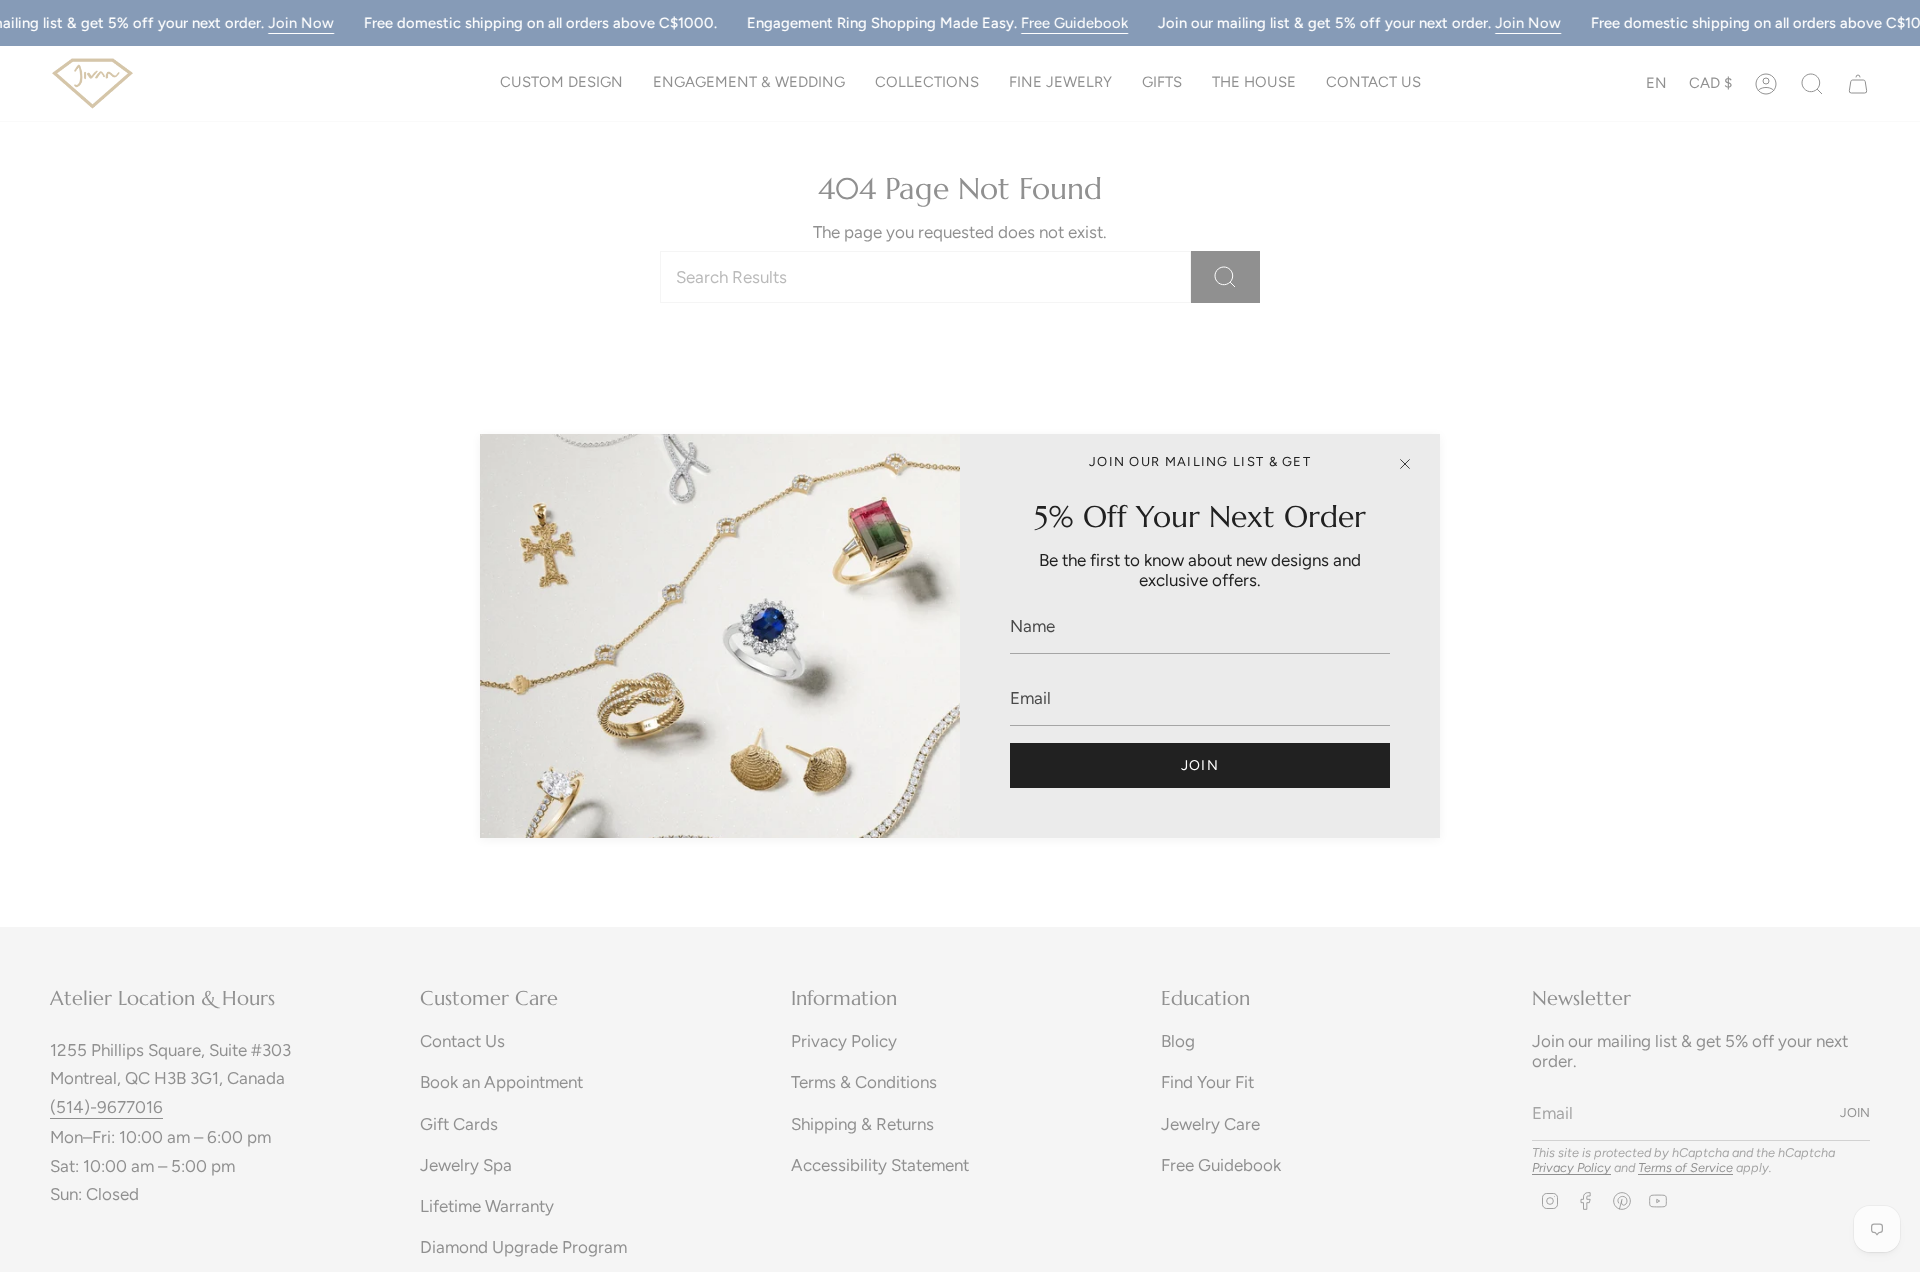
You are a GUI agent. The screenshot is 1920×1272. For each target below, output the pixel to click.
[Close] (1405, 464)
